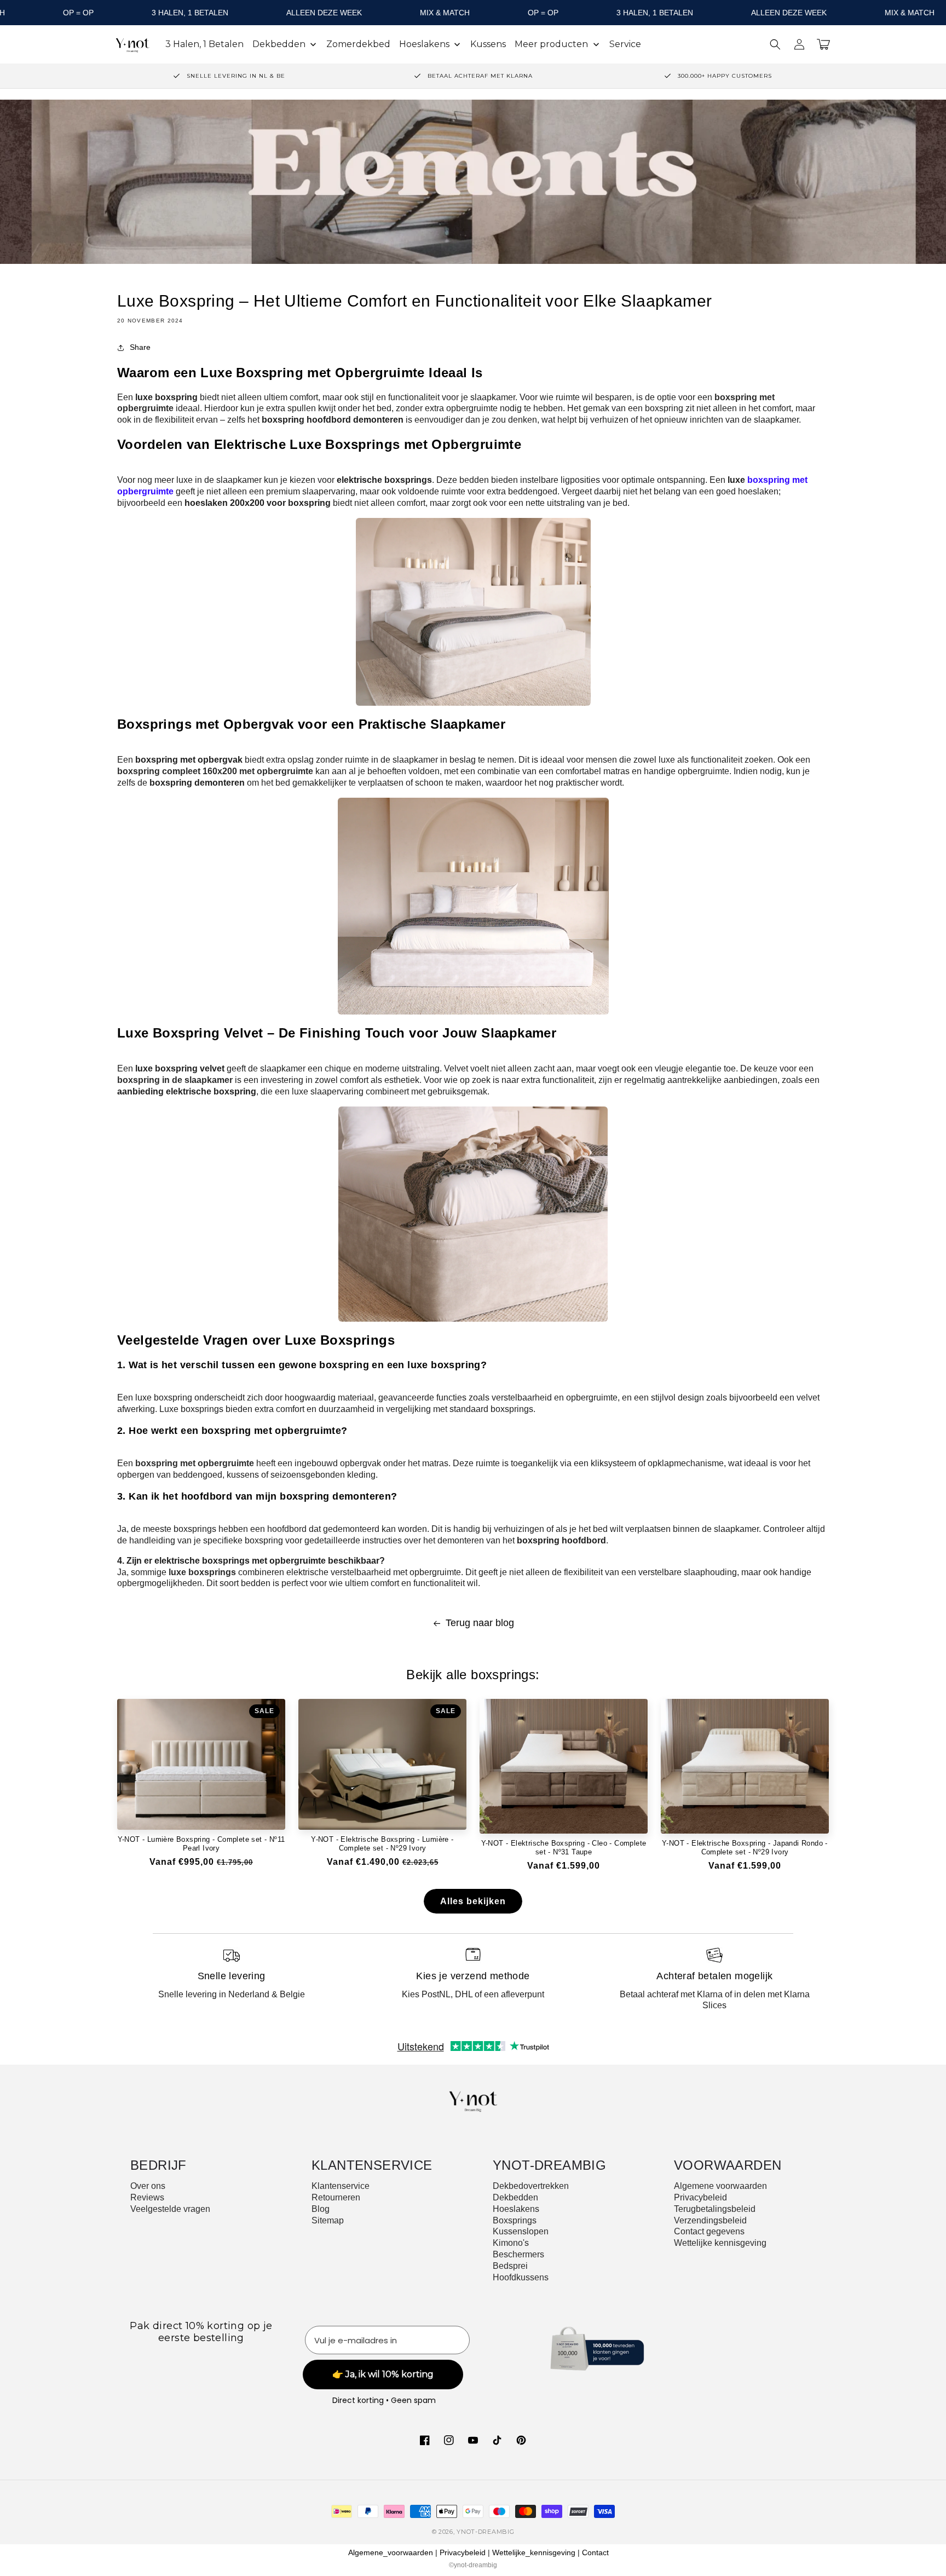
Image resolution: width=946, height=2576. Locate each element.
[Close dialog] (581, 1165)
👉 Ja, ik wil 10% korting (473, 1438)
